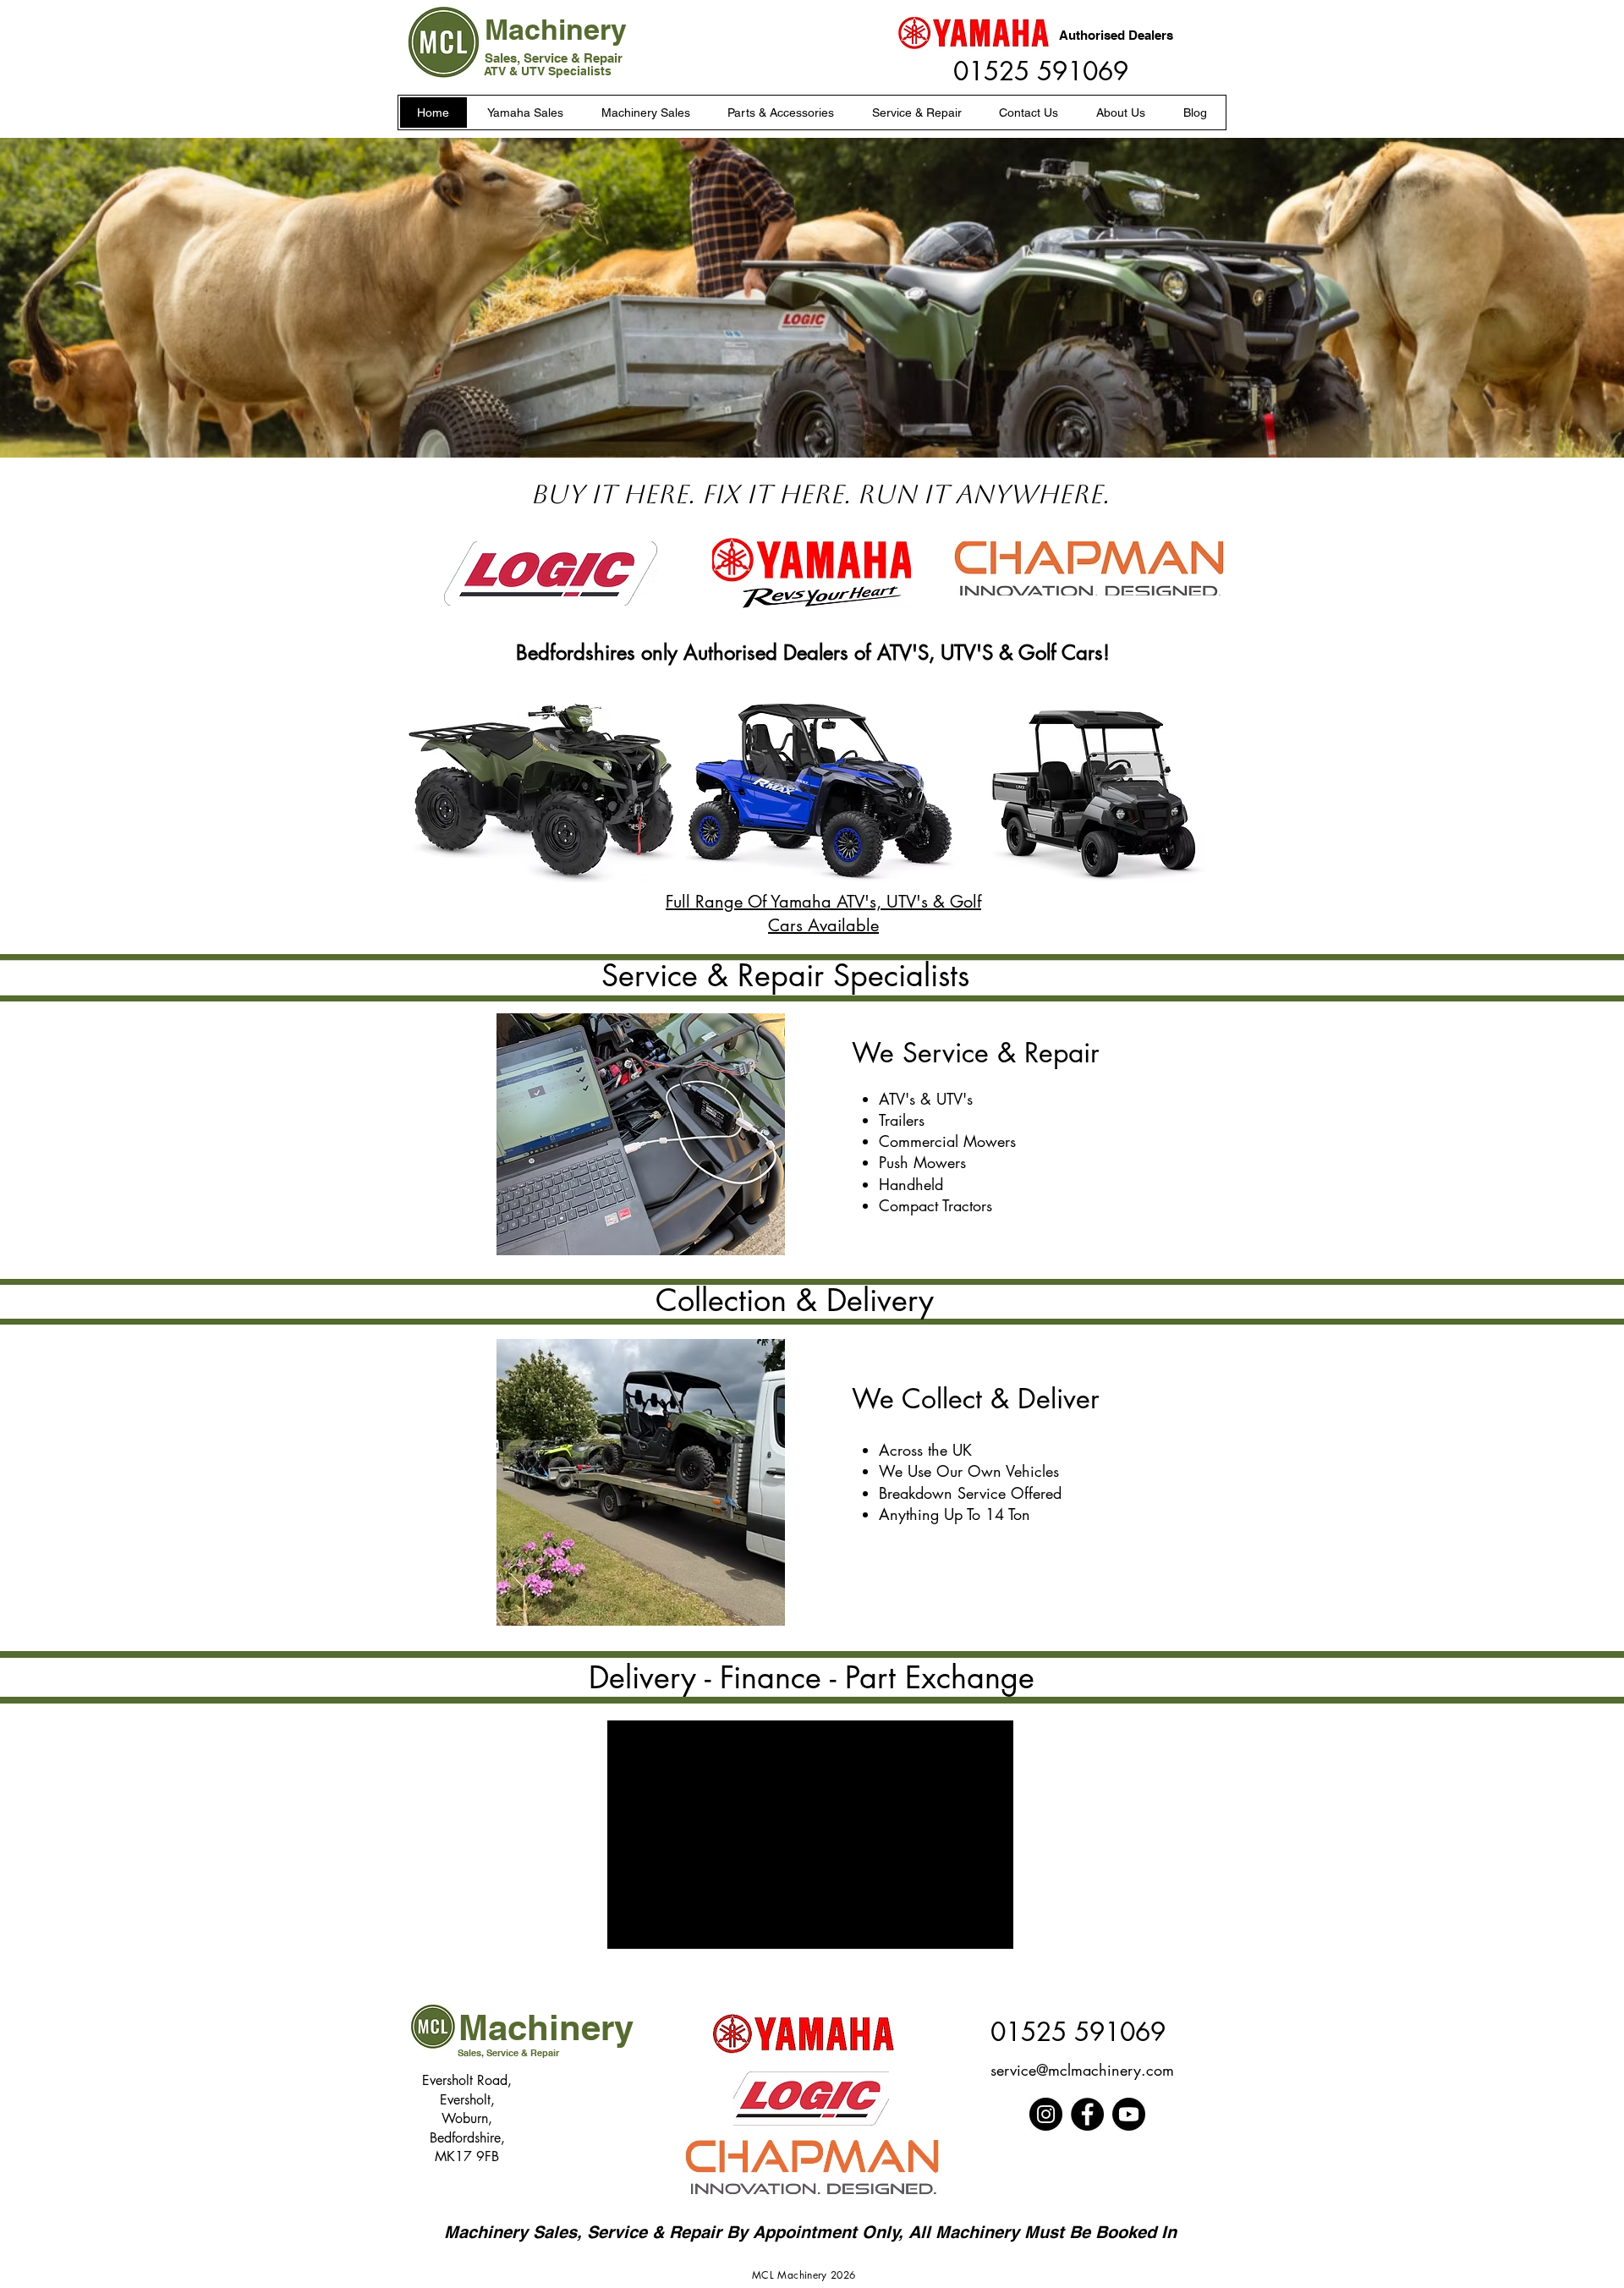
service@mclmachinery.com (1082, 2070)
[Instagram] (1046, 2114)
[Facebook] (1087, 2114)
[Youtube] (1129, 2114)
